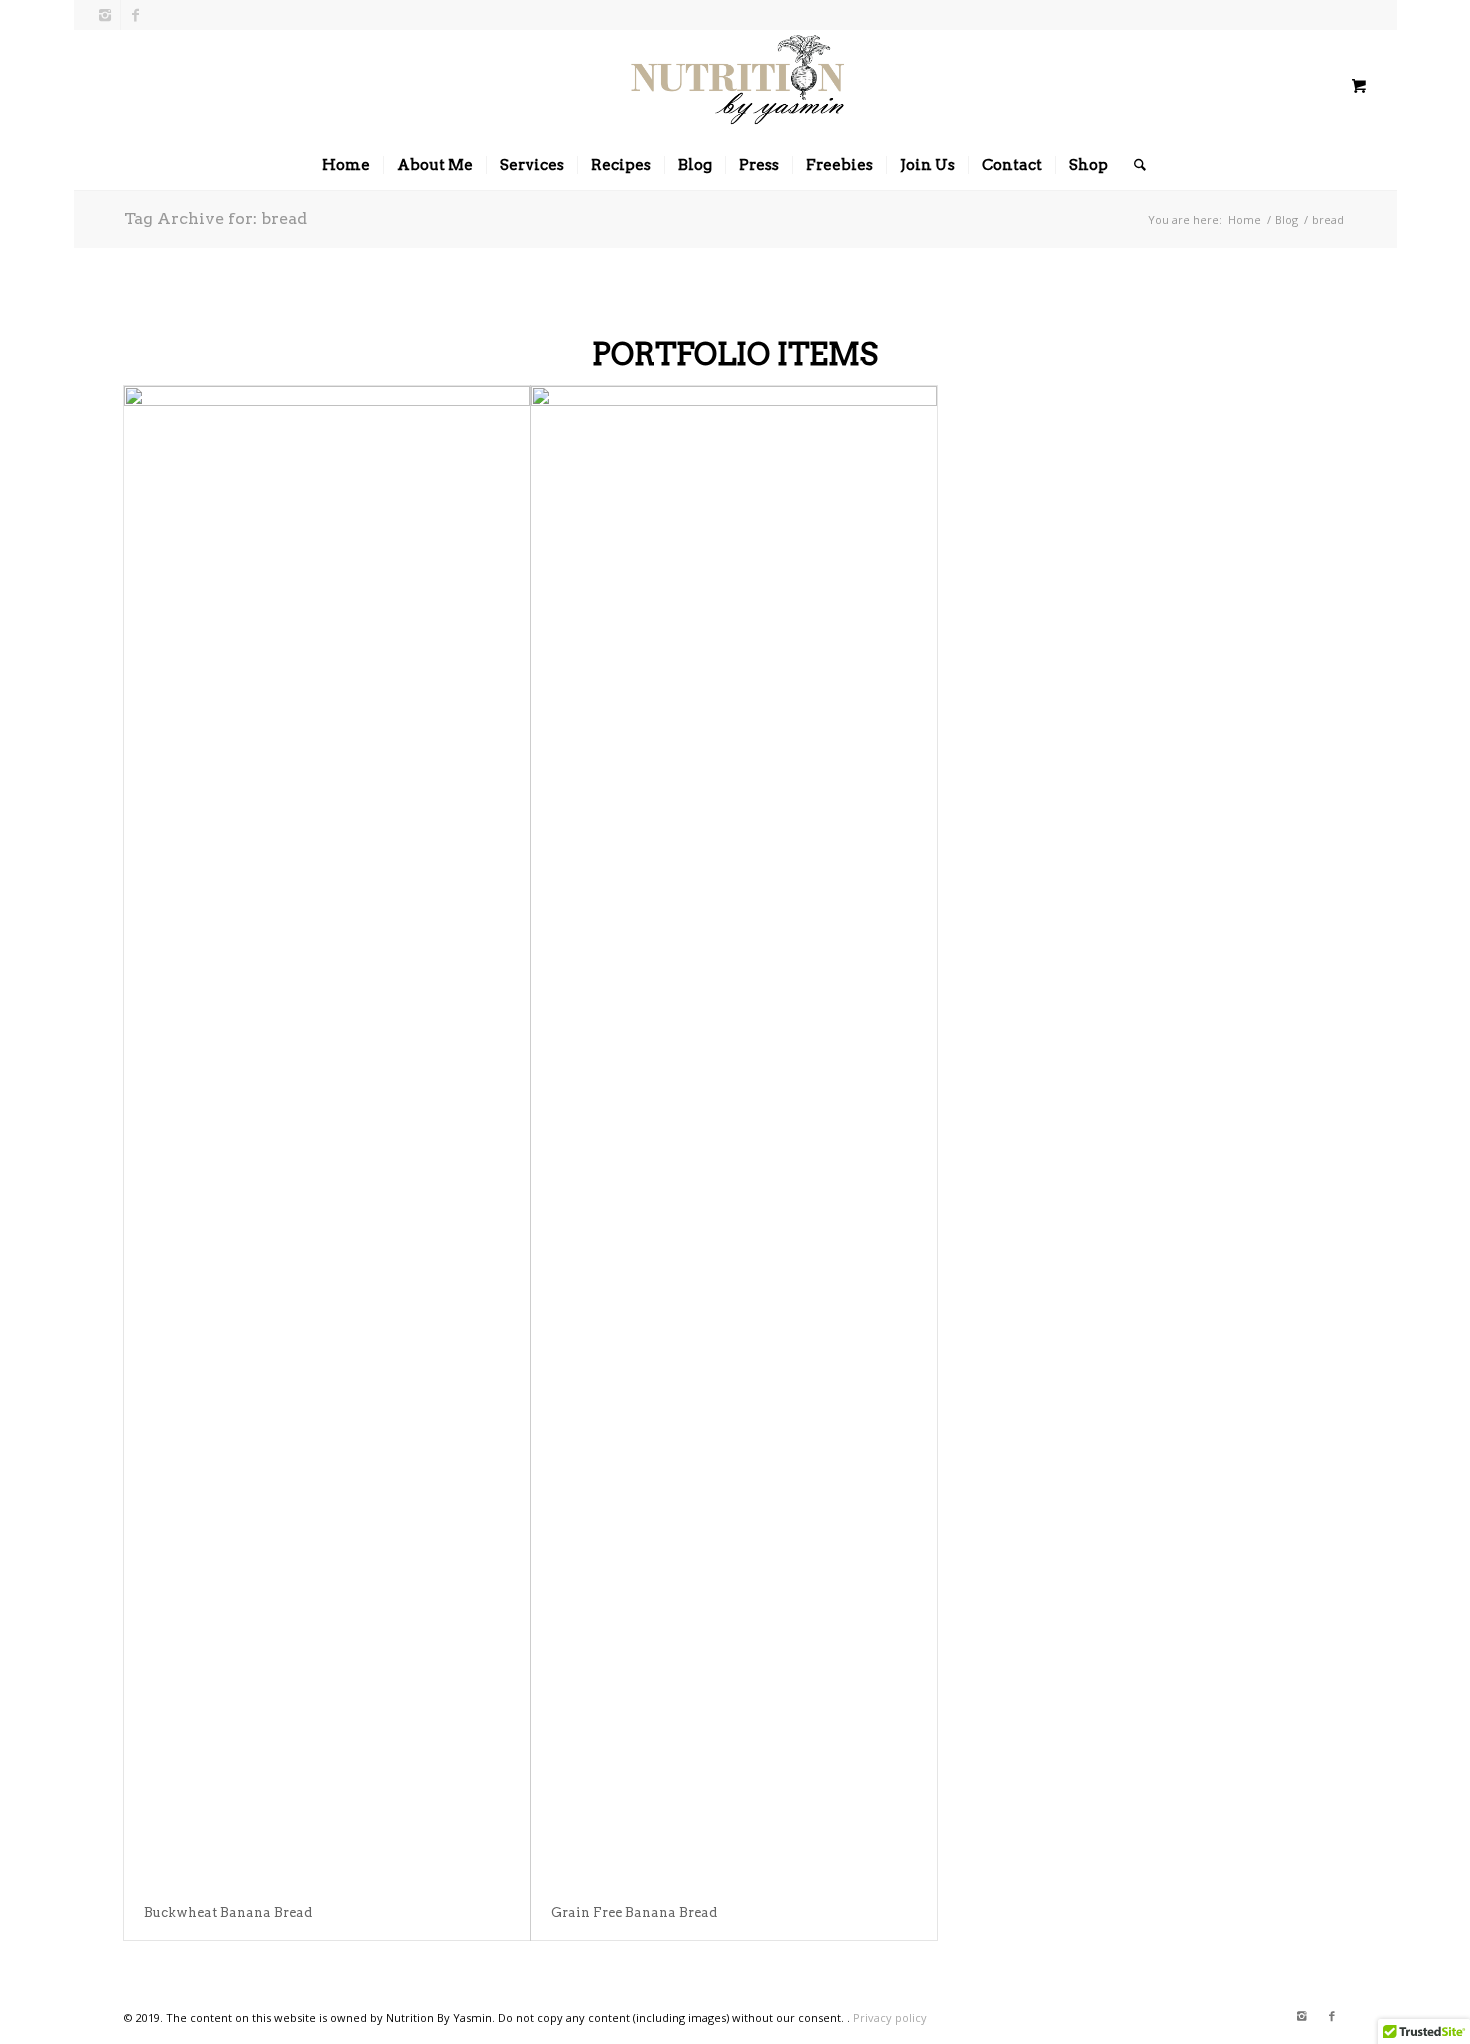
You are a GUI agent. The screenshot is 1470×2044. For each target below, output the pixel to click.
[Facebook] (136, 15)
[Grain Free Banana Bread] (734, 1136)
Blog (1286, 219)
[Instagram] (105, 15)
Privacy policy (890, 2017)
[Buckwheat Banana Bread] (327, 1136)
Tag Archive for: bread (215, 218)
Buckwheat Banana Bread (228, 1912)
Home (1244, 219)
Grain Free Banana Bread (634, 1912)
